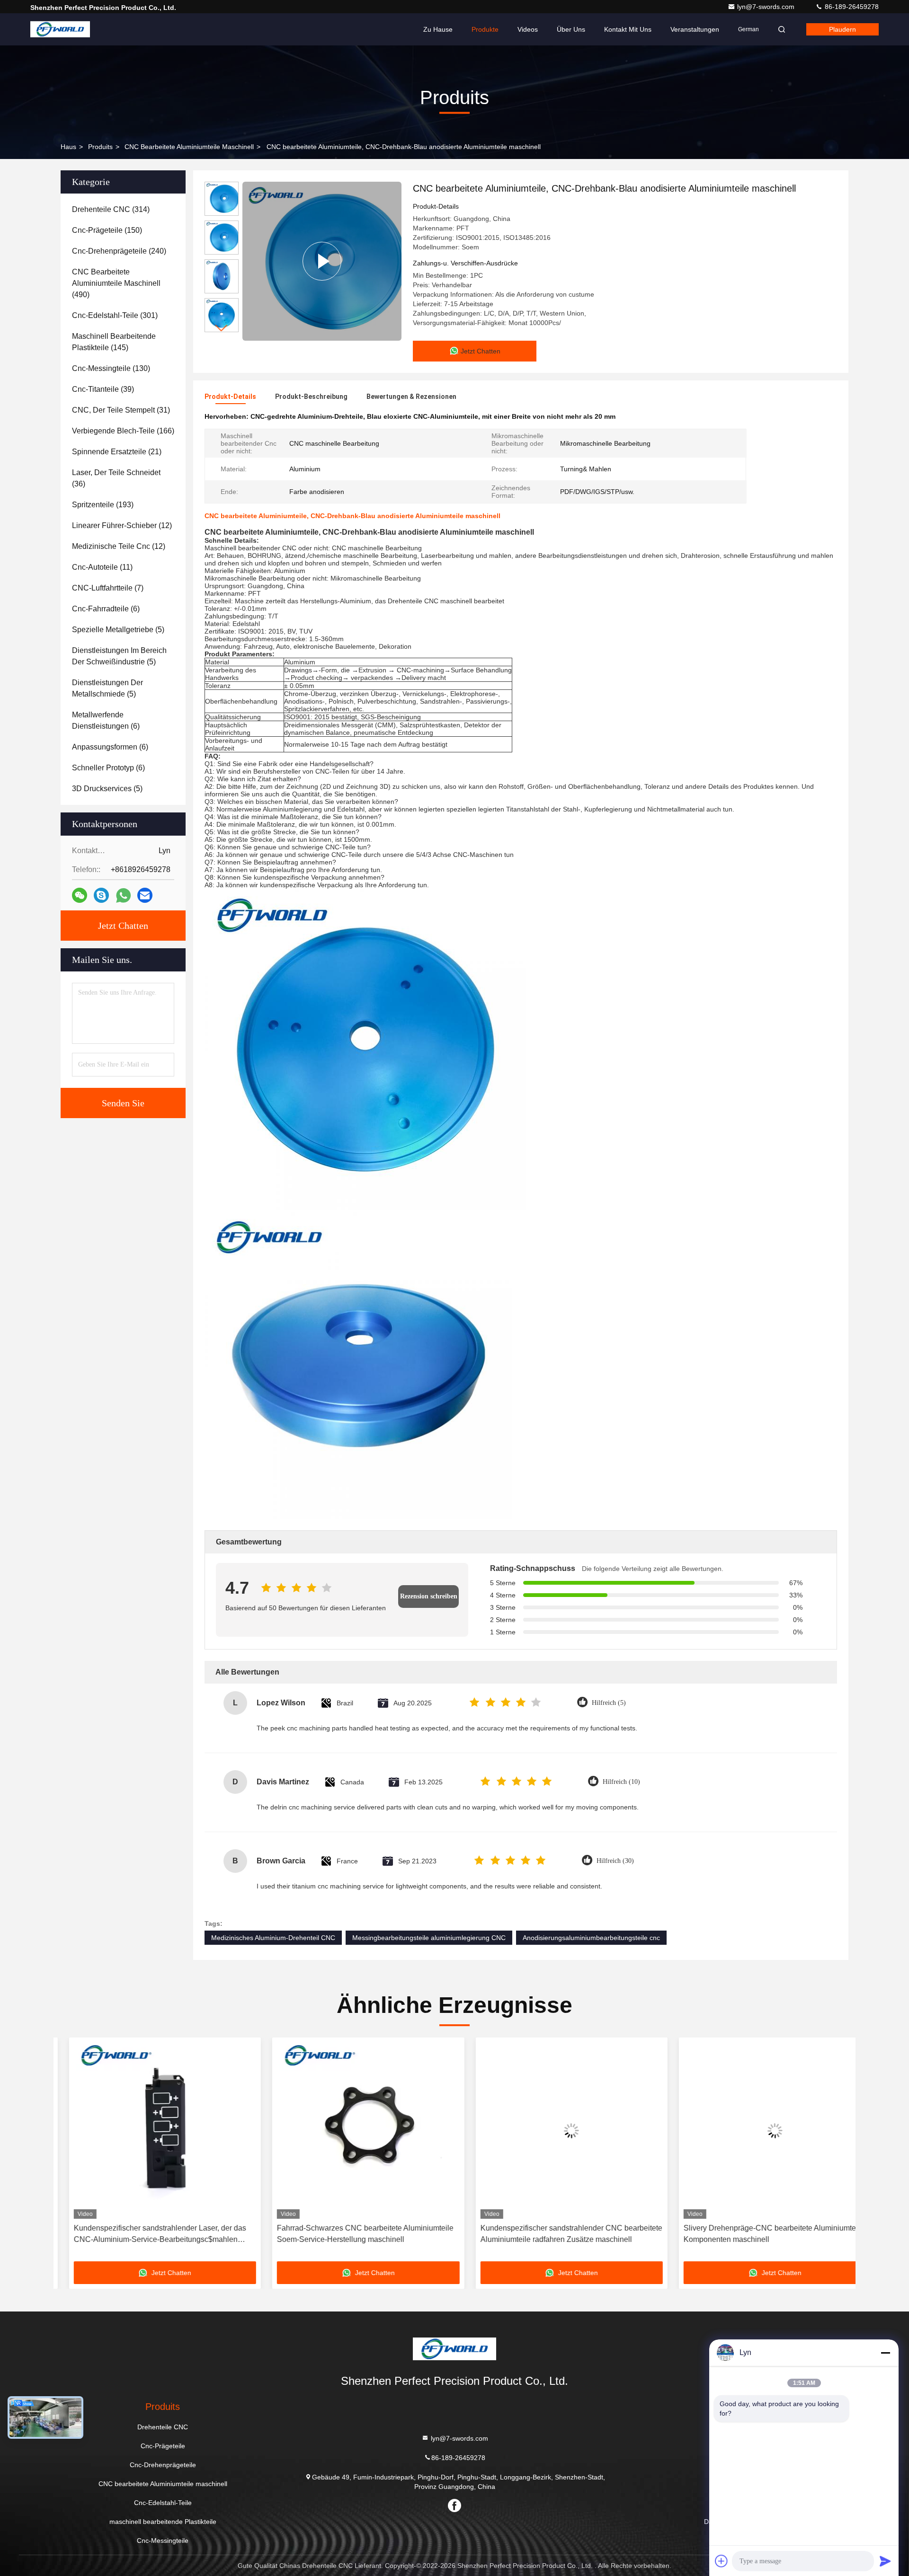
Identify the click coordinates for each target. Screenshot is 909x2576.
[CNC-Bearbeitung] (322, 261)
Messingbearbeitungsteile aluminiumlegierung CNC (429, 1938)
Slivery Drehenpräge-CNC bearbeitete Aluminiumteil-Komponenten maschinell (758, 2234)
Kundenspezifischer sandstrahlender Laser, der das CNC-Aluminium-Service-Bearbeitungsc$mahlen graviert (144, 2235)
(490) (116, 283)
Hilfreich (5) (609, 1703)
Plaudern (842, 29)
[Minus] (885, 2353)
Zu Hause (438, 29)
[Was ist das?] (123, 895)
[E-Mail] (145, 895)
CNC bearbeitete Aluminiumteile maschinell (189, 147)
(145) (114, 342)
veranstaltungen (695, 29)
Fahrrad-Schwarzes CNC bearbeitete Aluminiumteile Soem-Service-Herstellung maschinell (350, 2234)
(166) (123, 431)
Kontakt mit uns (628, 29)
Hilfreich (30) (615, 1861)
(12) (122, 525)
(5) (118, 630)
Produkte (485, 29)
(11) (102, 567)
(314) (111, 209)
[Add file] (722, 2561)
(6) (106, 609)
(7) (108, 588)
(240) (119, 251)
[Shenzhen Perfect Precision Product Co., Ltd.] (60, 29)
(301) (115, 315)
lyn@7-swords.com (767, 7)
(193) (103, 505)
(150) (107, 230)
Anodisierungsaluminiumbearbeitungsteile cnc (591, 1938)
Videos (528, 29)
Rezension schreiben (429, 1596)
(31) (121, 410)
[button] (222, 328)
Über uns (571, 29)
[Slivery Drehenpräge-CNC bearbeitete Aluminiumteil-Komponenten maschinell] (760, 2130)
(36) (116, 478)
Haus (68, 147)
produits (100, 147)
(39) (103, 389)
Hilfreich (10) (621, 1782)
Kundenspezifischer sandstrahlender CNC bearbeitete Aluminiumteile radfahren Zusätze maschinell (556, 2234)
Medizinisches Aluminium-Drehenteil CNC (273, 1938)
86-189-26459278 (851, 7)
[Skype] (101, 895)
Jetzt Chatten (123, 926)
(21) (117, 452)
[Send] (885, 2561)
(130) (111, 368)
